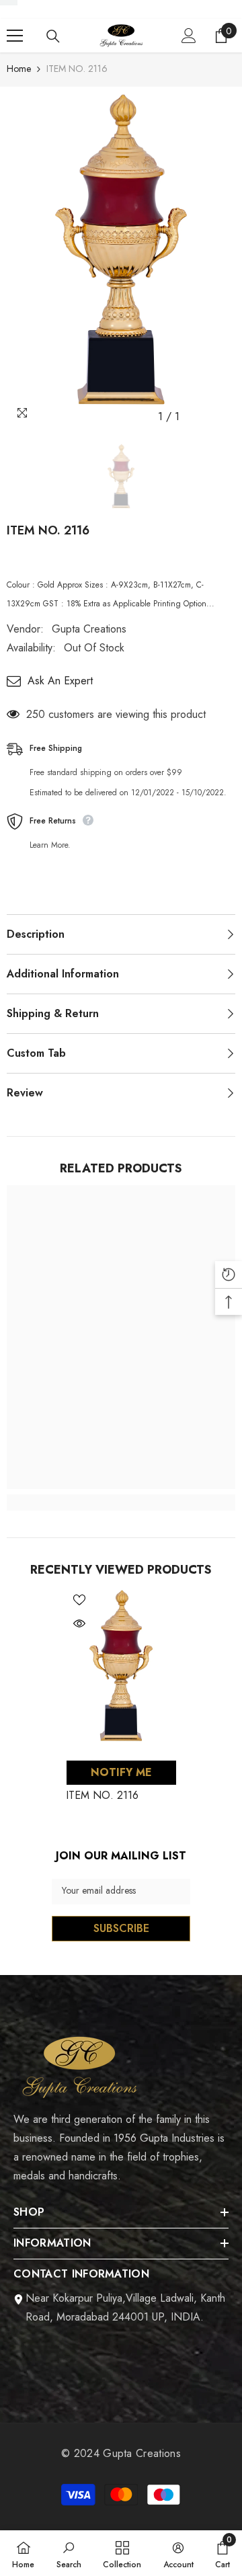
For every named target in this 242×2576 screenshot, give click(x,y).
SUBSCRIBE (121, 1928)
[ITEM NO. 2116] (121, 1669)
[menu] (15, 36)
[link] (121, 1502)
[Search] (53, 36)
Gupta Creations (89, 629)
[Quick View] (79, 1623)
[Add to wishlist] (79, 1600)
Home (19, 69)
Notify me (121, 1772)
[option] (121, 258)
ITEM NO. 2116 (102, 1795)
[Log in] (189, 36)
